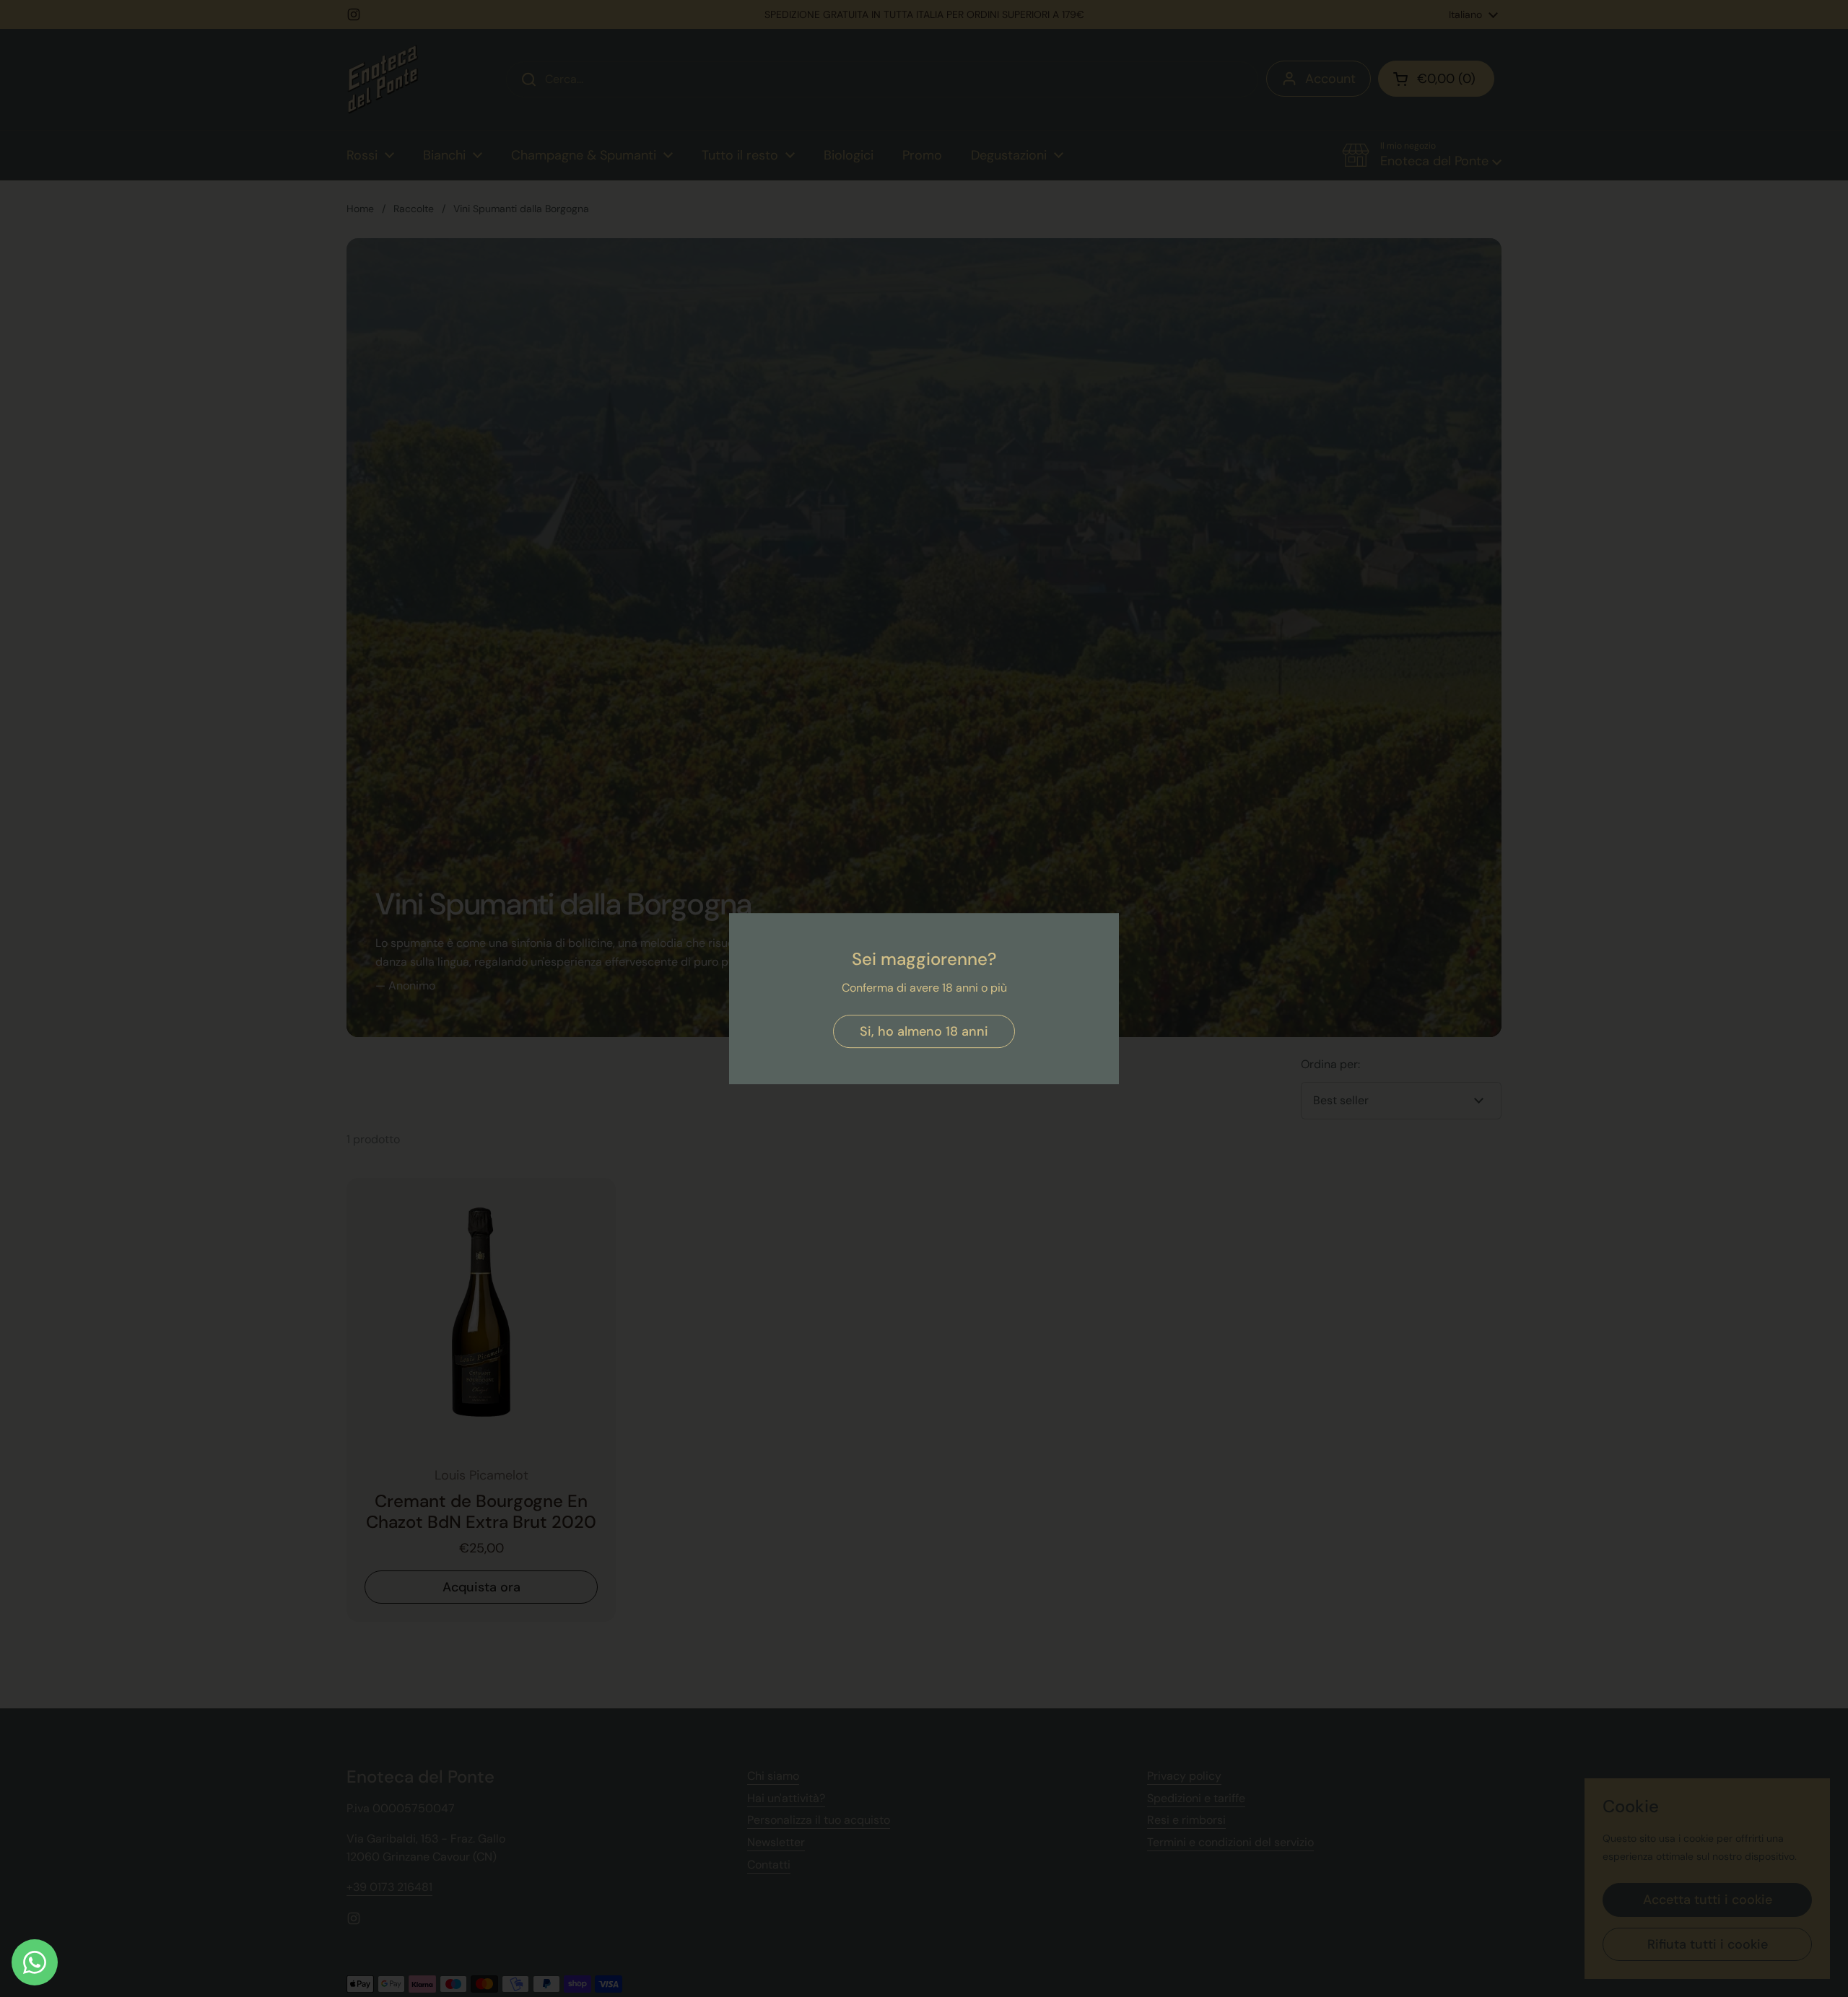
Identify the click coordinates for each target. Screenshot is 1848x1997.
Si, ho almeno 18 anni (924, 1031)
